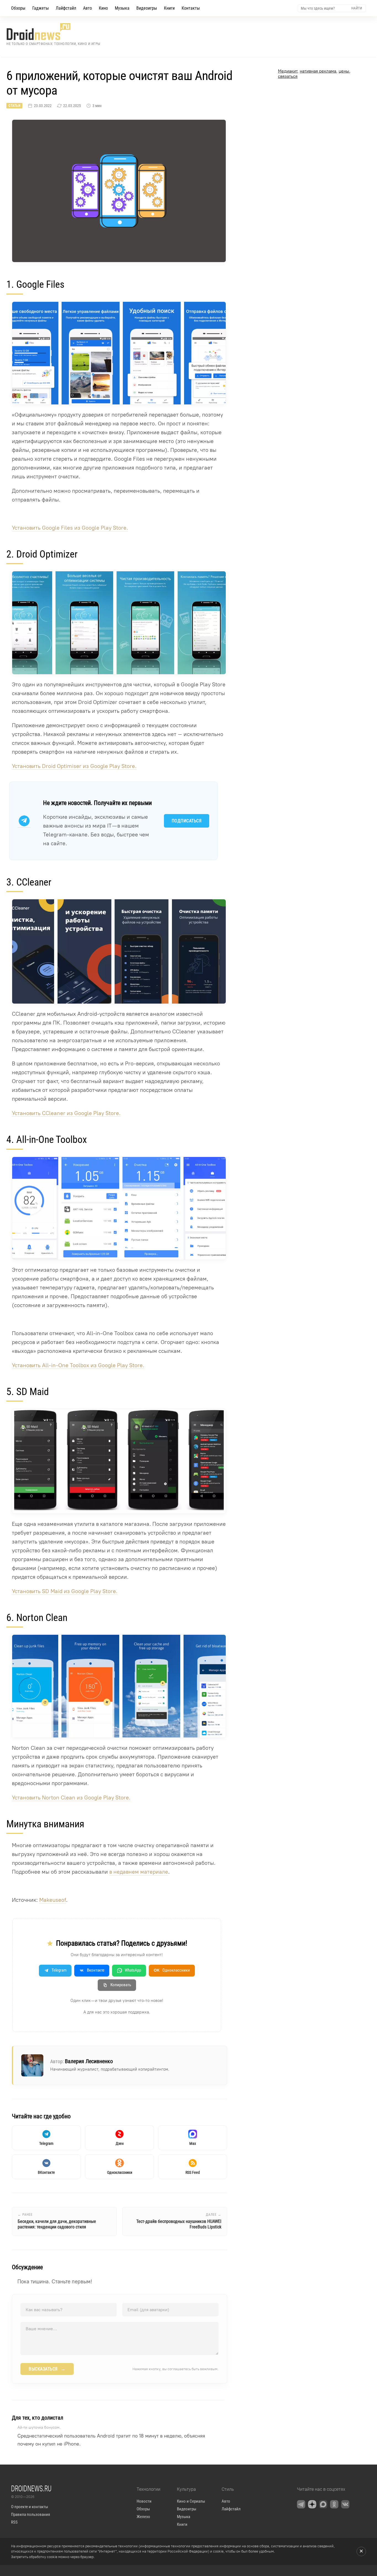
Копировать (121, 1985)
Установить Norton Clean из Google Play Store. (71, 1798)
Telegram (59, 1970)
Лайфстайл (66, 8)
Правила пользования (30, 2514)
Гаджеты (41, 8)
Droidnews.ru (31, 2488)
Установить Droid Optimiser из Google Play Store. (74, 766)
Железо (143, 2517)
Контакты (191, 8)
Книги (169, 8)
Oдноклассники (172, 1970)
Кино (103, 8)
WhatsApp (133, 1970)
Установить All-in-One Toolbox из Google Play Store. (78, 1365)
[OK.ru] (334, 2504)
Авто (87, 8)
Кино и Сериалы (191, 2501)
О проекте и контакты (30, 2507)
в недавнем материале (139, 1872)
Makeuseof (53, 1900)
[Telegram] (301, 2504)
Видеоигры (147, 8)
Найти (357, 8)
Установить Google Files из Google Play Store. (70, 528)
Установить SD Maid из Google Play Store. (65, 1591)
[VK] (345, 2504)
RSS (14, 2522)
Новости (144, 2501)
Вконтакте (96, 1970)
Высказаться (47, 2369)
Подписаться (187, 821)
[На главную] (53, 32)
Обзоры (18, 8)
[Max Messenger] (323, 2504)
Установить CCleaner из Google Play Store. (66, 1113)
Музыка (122, 8)
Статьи (14, 106)
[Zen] (312, 2504)
